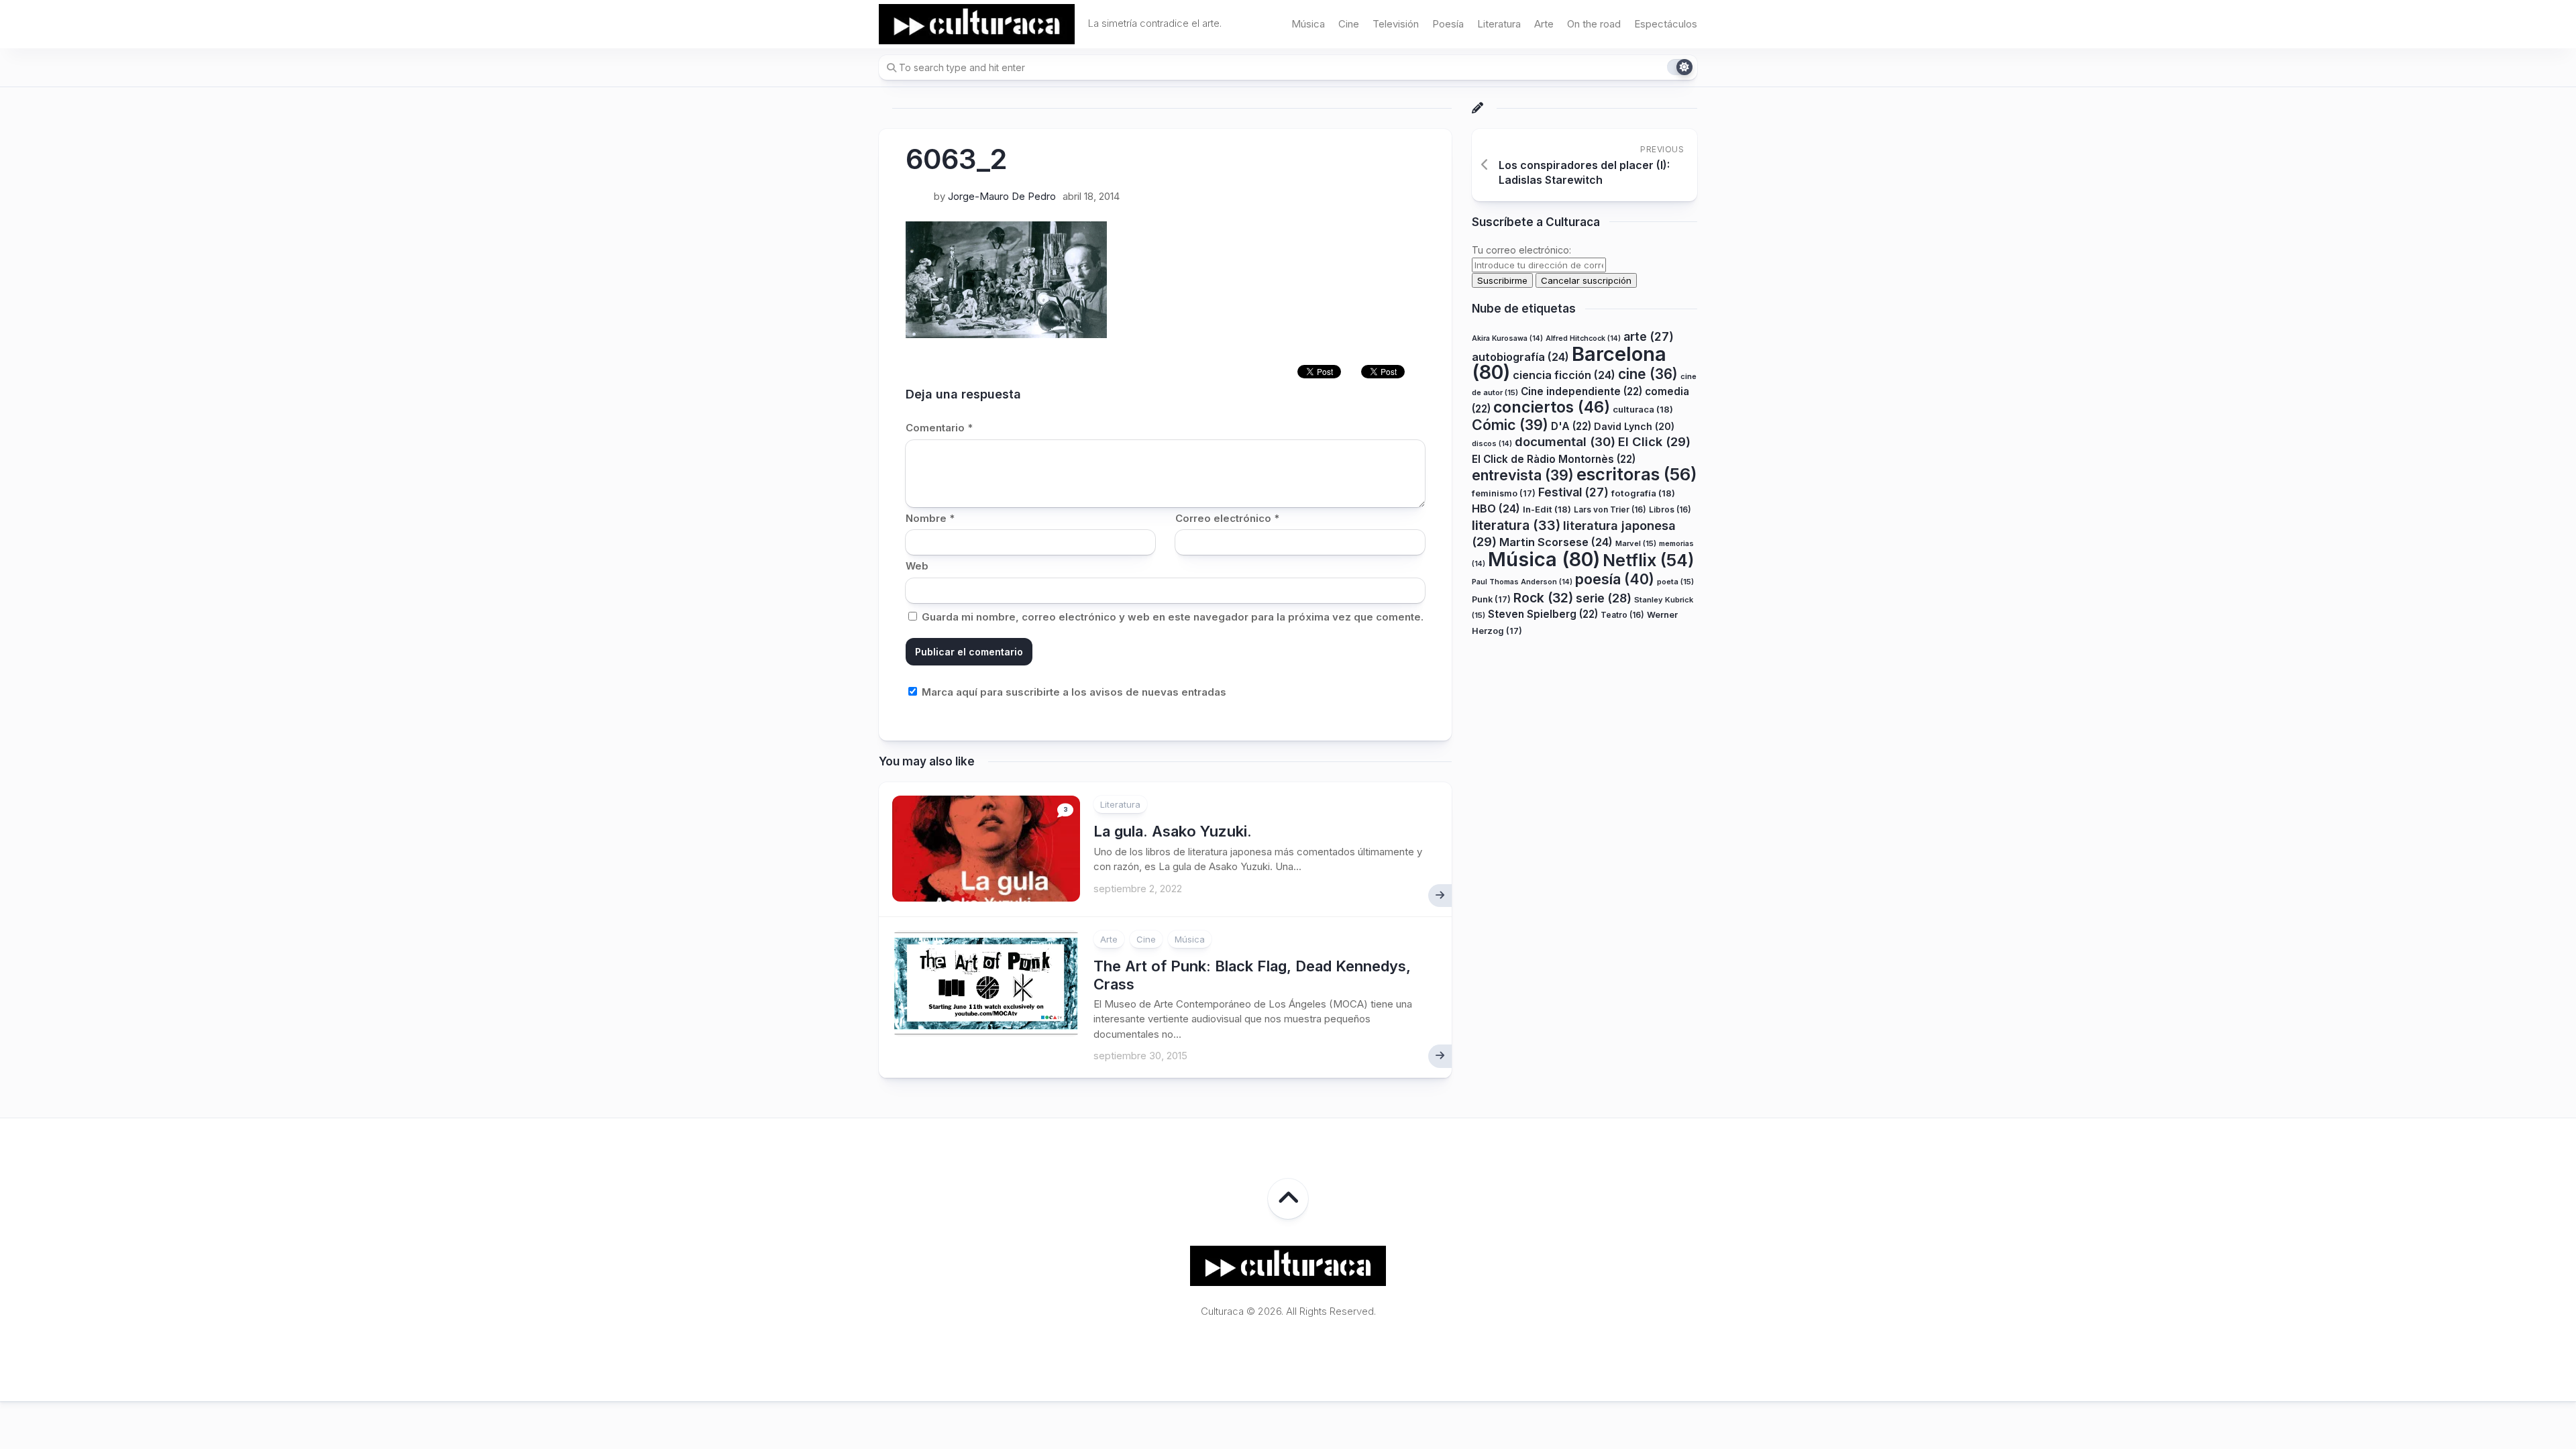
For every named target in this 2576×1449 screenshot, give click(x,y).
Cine (1349, 24)
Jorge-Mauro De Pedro (1002, 196)
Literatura (1499, 24)
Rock (1543, 598)
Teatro (1622, 615)
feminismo (1504, 493)
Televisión (1396, 24)
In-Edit (1547, 509)
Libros (1670, 509)
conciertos (1552, 407)
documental (1565, 441)
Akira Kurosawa (1507, 338)
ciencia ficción (1564, 375)
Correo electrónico (1227, 518)
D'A (1571, 426)
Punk (1491, 599)
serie (1604, 598)
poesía (1615, 579)
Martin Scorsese (1556, 542)
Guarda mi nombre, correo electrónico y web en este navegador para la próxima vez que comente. (1173, 617)
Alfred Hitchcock (1583, 338)
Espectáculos (1666, 24)
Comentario (939, 428)
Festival (1573, 492)
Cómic (1510, 425)
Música (1308, 24)
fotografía (1643, 493)
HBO (1496, 508)
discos (1492, 444)
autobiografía (1520, 357)
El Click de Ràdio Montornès (1554, 459)
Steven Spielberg (1543, 614)
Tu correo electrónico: (1521, 250)
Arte (1544, 24)
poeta (1675, 582)
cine (1648, 374)
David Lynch (1634, 426)
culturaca (1643, 409)
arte (1649, 336)
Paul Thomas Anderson (1522, 582)
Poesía (1448, 24)
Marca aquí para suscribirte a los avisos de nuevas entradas (1073, 692)
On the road (1594, 24)
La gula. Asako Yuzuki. (1173, 831)
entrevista (1523, 475)
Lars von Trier (1610, 509)
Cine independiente (1581, 391)
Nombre (930, 518)
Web (917, 566)
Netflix (1648, 560)
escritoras (1637, 474)
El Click (1654, 441)
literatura (1516, 525)
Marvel (1636, 543)
